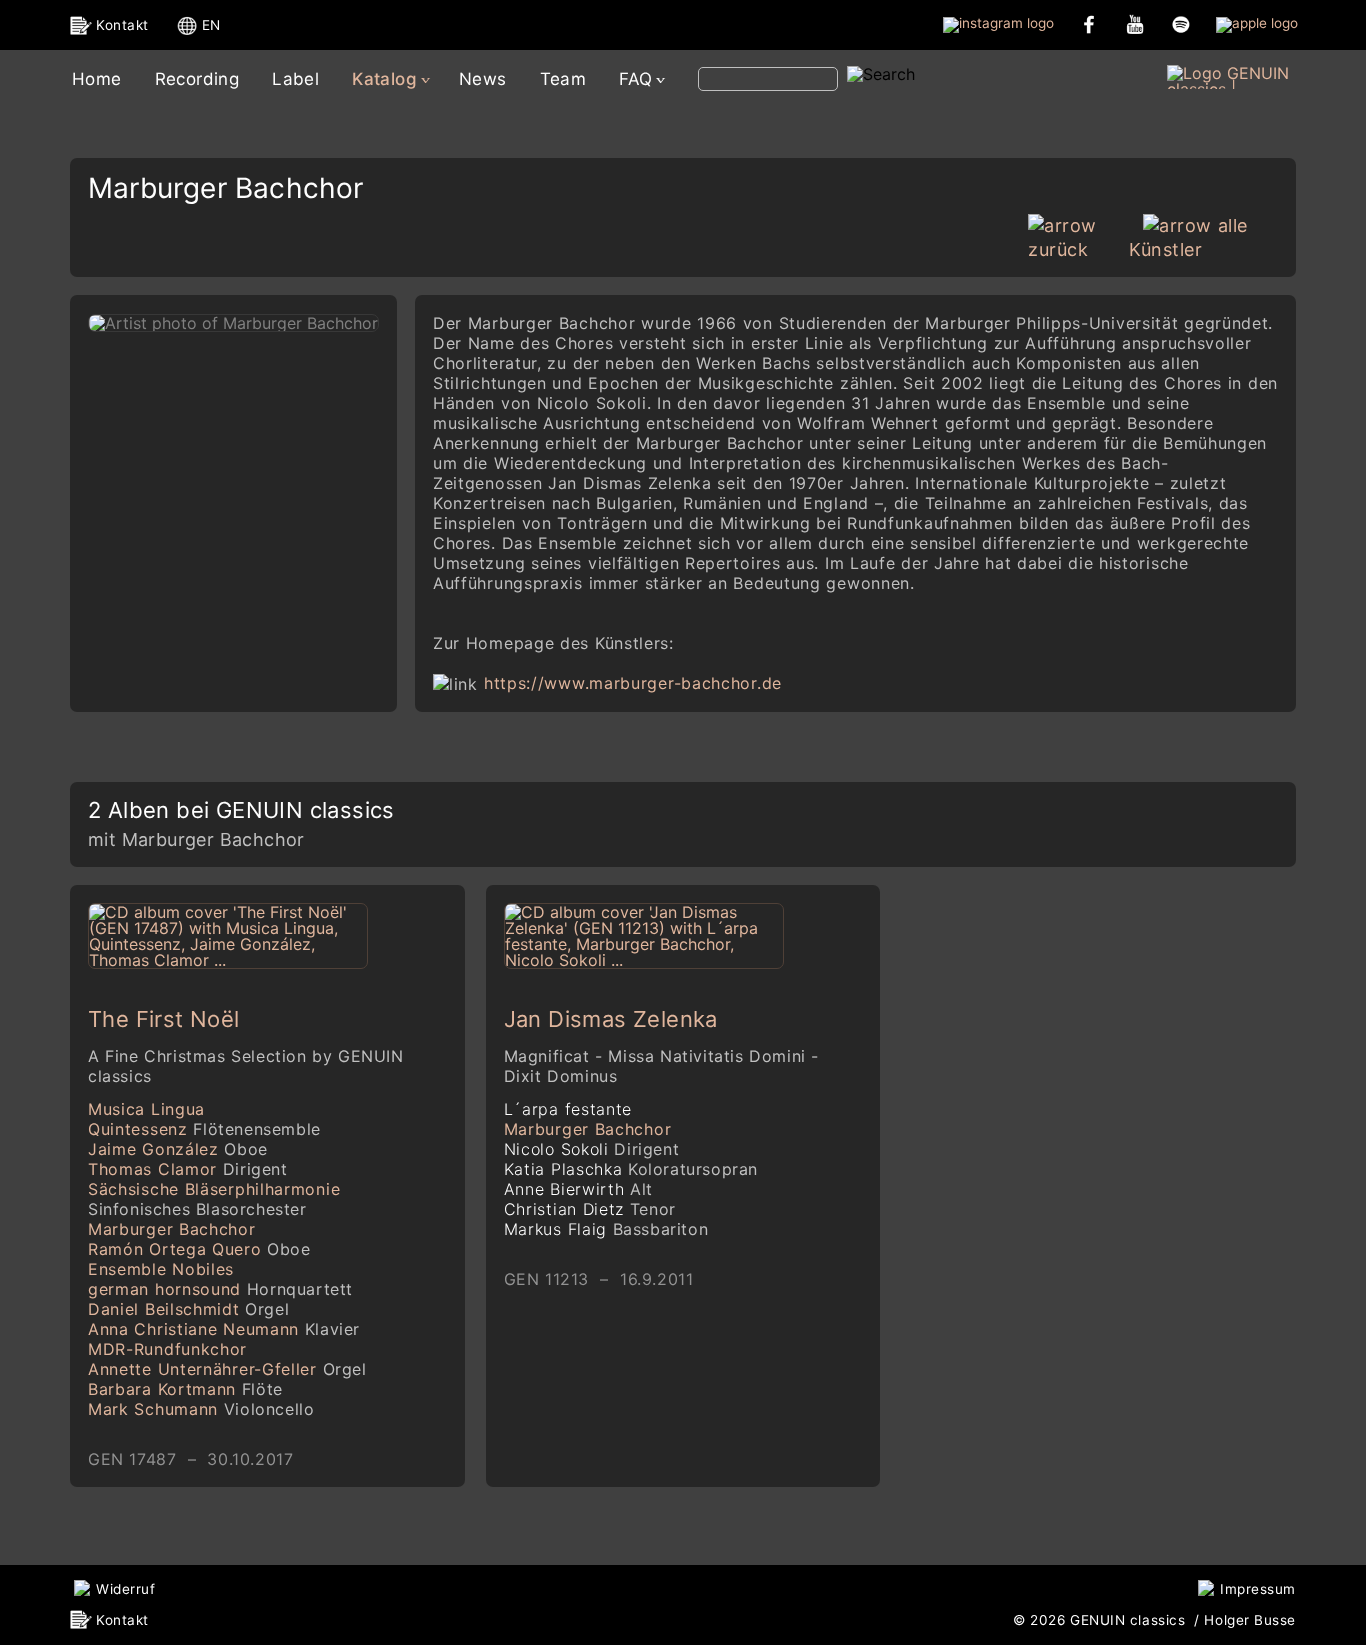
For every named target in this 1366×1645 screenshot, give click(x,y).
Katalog (384, 79)
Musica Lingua (146, 1109)
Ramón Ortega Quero (199, 1249)
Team (563, 79)
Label (295, 79)
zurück (1058, 249)
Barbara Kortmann (185, 1389)
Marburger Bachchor (172, 1229)
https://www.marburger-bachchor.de (633, 683)
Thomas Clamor (188, 1169)
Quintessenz (204, 1129)
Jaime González (178, 1149)
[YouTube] (1135, 24)
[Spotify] (1181, 24)
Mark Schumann (201, 1409)
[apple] (1257, 24)
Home (97, 79)
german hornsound (220, 1289)
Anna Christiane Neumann (224, 1329)
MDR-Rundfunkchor (167, 1349)
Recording (197, 79)
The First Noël (164, 1019)
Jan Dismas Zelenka (611, 1019)
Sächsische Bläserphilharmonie (214, 1199)
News (483, 79)
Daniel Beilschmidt (188, 1309)
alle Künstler (1188, 237)
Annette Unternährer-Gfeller (227, 1369)
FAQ (635, 79)
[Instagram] (998, 24)
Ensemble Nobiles (161, 1269)
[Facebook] (1089, 24)
